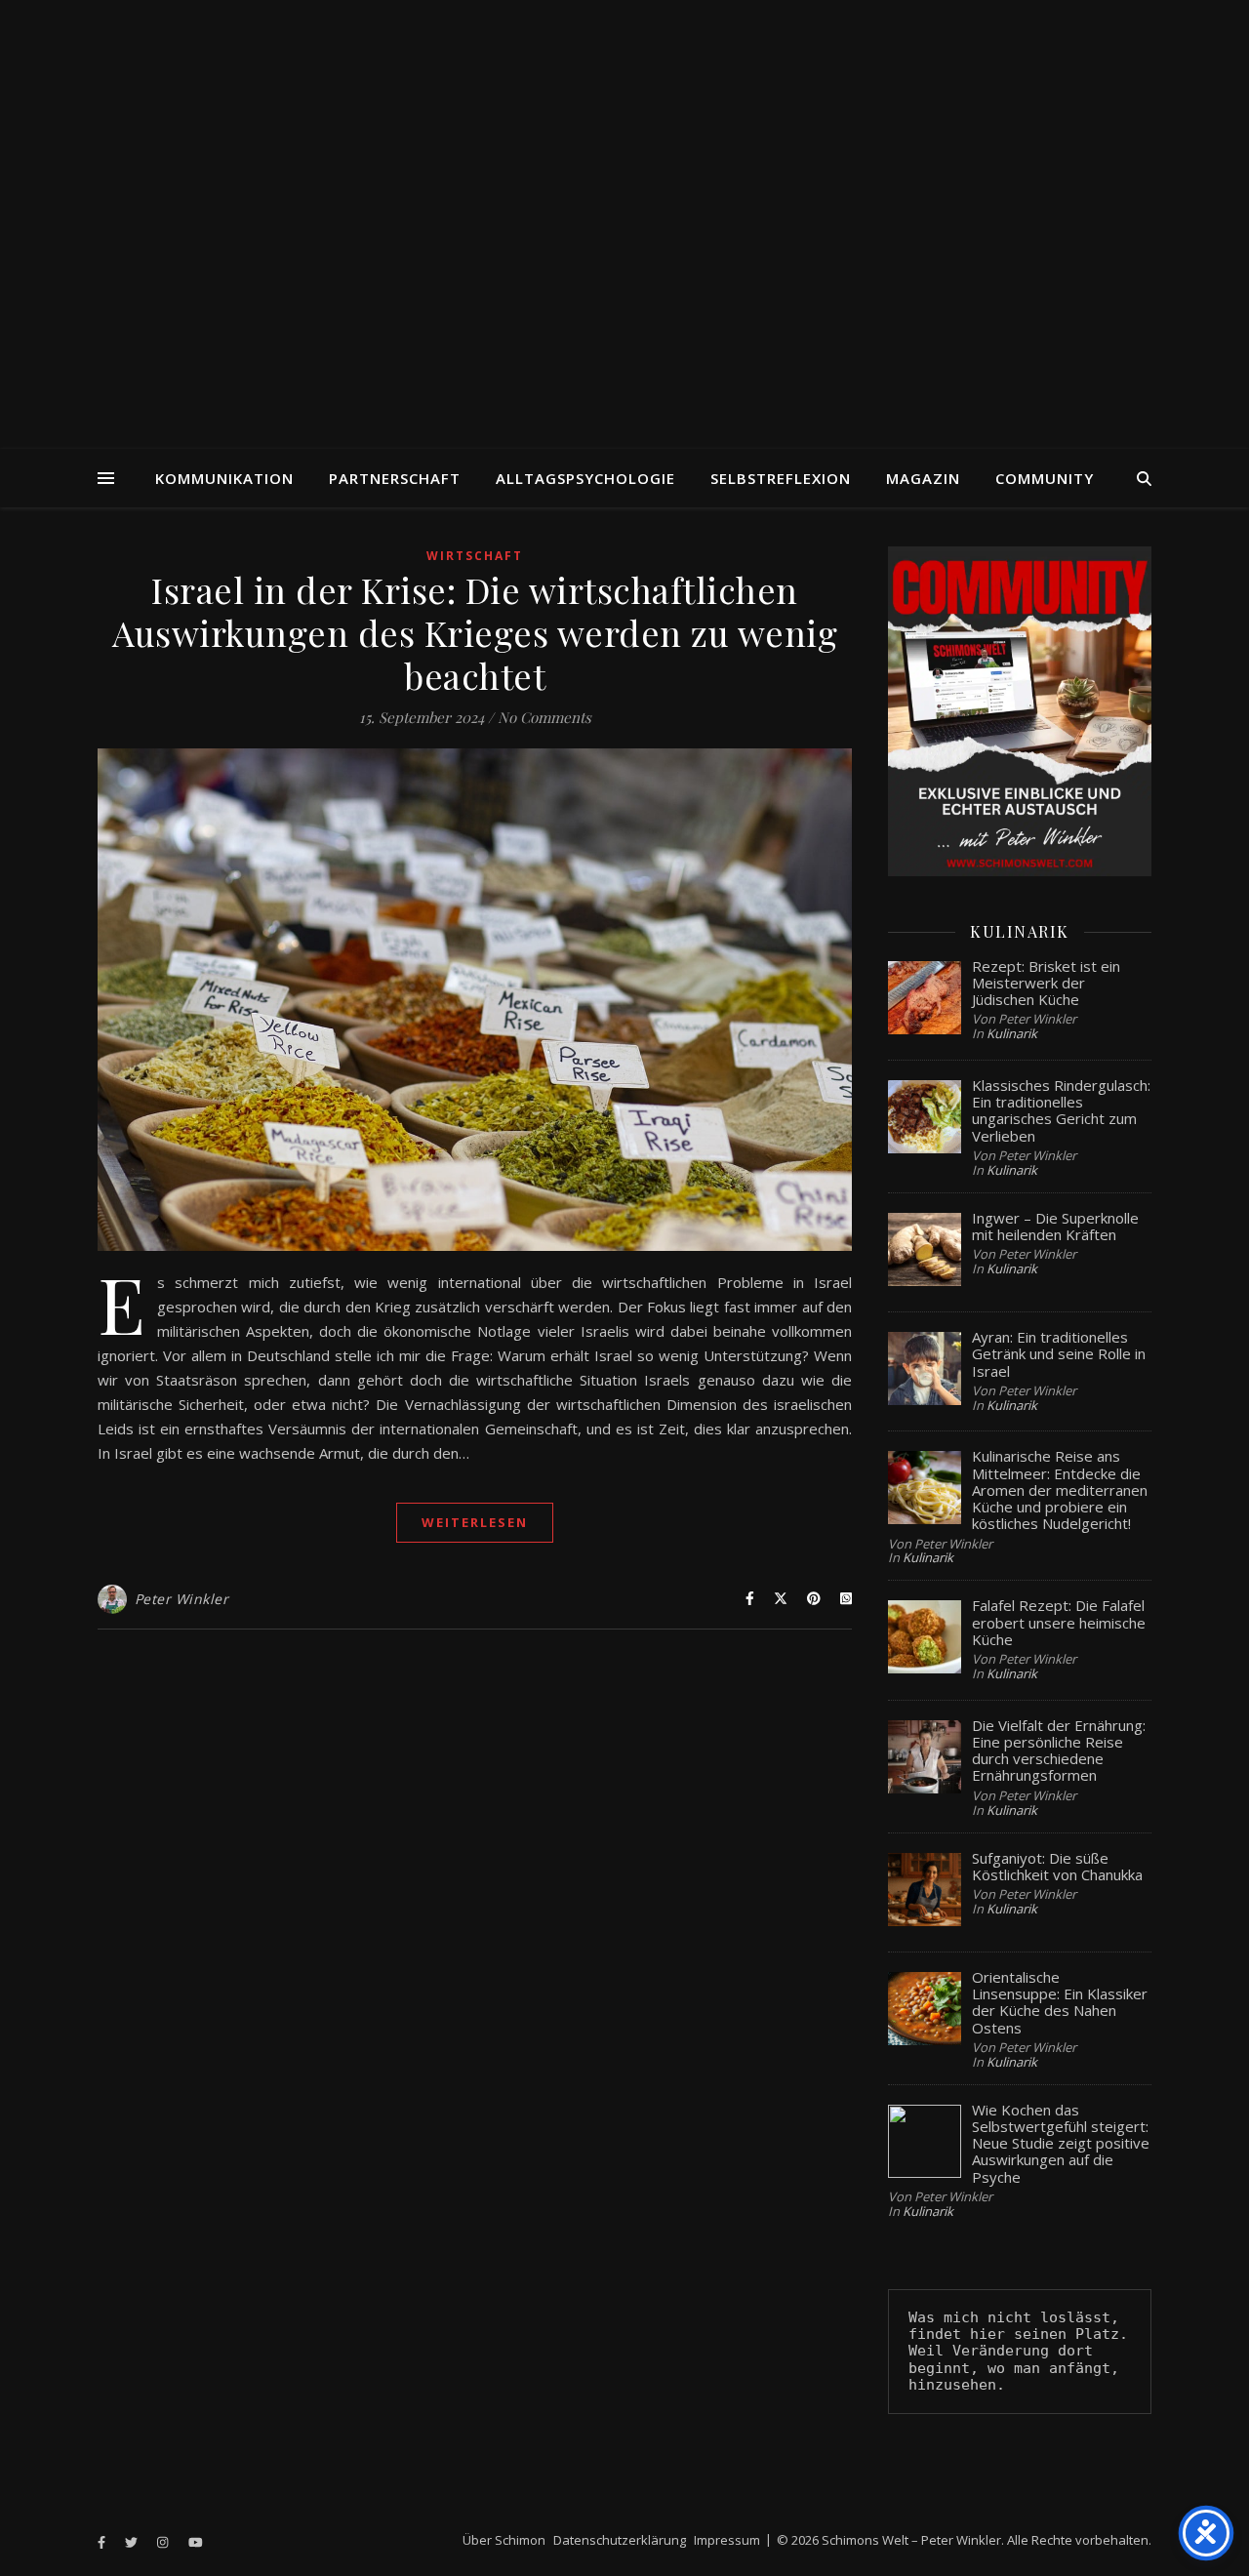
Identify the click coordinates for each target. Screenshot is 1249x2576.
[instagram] (164, 2542)
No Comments (544, 717)
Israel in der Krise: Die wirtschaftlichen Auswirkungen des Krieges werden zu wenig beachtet (475, 632)
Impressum (727, 2540)
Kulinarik (1012, 1033)
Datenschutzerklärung (620, 2540)
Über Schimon (504, 2540)
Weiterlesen (475, 1522)
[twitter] (133, 2542)
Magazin (923, 478)
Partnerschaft (395, 478)
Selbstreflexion (781, 478)
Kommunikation (224, 478)
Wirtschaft (475, 556)
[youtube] (196, 2542)
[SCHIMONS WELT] (624, 224)
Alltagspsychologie (585, 478)
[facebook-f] (103, 2542)
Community (1045, 478)
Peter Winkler (182, 1599)
